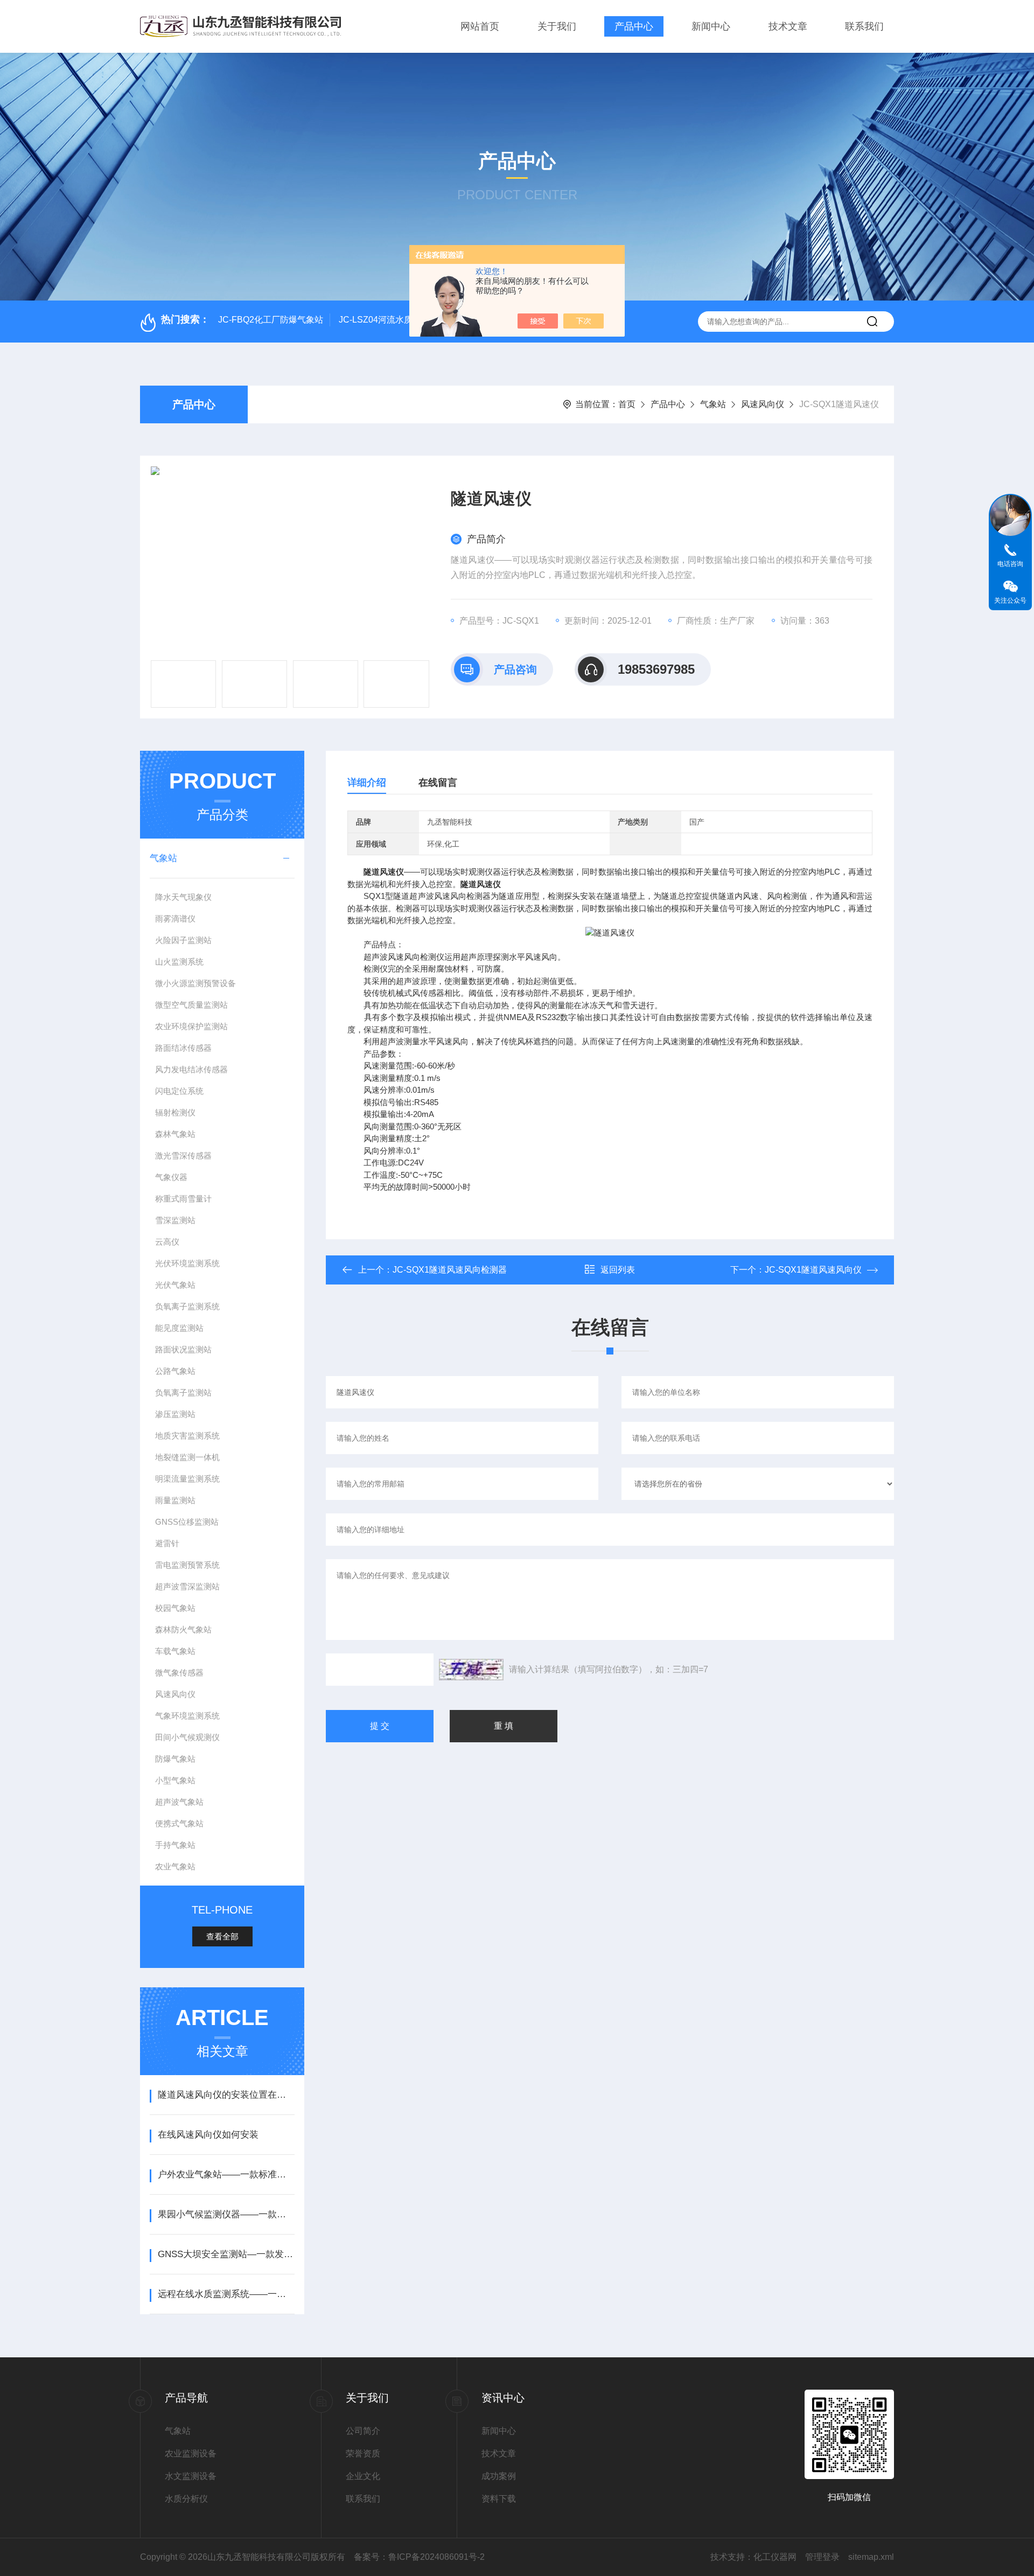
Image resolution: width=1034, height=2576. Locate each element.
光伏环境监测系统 (187, 1263)
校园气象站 (175, 1608)
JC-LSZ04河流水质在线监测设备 (401, 320)
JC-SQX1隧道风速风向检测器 (450, 1270)
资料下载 (499, 2499)
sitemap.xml (871, 2557)
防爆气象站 (175, 1759)
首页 (627, 404)
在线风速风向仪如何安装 (208, 2135)
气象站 (713, 404)
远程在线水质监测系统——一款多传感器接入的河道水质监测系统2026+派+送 (226, 2294)
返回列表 (618, 1270)
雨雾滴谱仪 (175, 919)
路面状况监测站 (183, 1349)
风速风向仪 (763, 404)
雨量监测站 (175, 1500)
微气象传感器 (179, 1673)
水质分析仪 (186, 2499)
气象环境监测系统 (187, 1716)
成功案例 (499, 2476)
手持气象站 (175, 1845)
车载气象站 (175, 1651)
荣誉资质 (363, 2453)
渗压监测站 (175, 1414)
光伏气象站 (175, 1285)
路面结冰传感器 (183, 1048)
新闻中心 (711, 26)
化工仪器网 (775, 2557)
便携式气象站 (179, 1823)
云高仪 (167, 1242)
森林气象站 (175, 1134)
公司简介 (363, 2431)
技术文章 (788, 26)
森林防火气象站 (183, 1629)
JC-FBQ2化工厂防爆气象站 (271, 320)
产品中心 (634, 26)
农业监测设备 (191, 2453)
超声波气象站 (179, 1802)
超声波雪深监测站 (187, 1586)
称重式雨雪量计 (183, 1199)
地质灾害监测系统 (187, 1436)
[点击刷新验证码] (471, 1670)
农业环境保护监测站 (191, 1026)
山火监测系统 (179, 962)
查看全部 (222, 1936)
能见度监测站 (179, 1328)
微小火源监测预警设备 (195, 983)
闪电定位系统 (179, 1091)
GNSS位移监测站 (187, 1522)
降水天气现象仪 (183, 897)
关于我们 (557, 26)
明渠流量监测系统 (187, 1479)
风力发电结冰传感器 (191, 1069)
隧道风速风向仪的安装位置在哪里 (226, 2095)
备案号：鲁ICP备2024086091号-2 (419, 2557)
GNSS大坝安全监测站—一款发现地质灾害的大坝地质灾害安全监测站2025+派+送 (226, 2254)
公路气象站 (175, 1371)
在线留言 (438, 783)
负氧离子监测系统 (187, 1306)
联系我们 (864, 26)
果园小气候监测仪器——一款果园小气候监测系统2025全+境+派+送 (226, 2214)
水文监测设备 (191, 2476)
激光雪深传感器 (183, 1156)
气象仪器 (171, 1177)
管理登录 (822, 2557)
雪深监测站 (175, 1220)
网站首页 (480, 26)
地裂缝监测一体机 (187, 1457)
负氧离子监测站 (183, 1392)
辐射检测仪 (175, 1112)
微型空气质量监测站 (191, 1005)
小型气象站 (175, 1780)
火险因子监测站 (183, 940)
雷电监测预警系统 (187, 1565)
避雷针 (167, 1543)
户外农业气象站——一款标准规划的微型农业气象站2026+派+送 (226, 2174)
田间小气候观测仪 (187, 1737)
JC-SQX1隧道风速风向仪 (813, 1270)
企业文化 (363, 2476)
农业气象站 (175, 1866)
